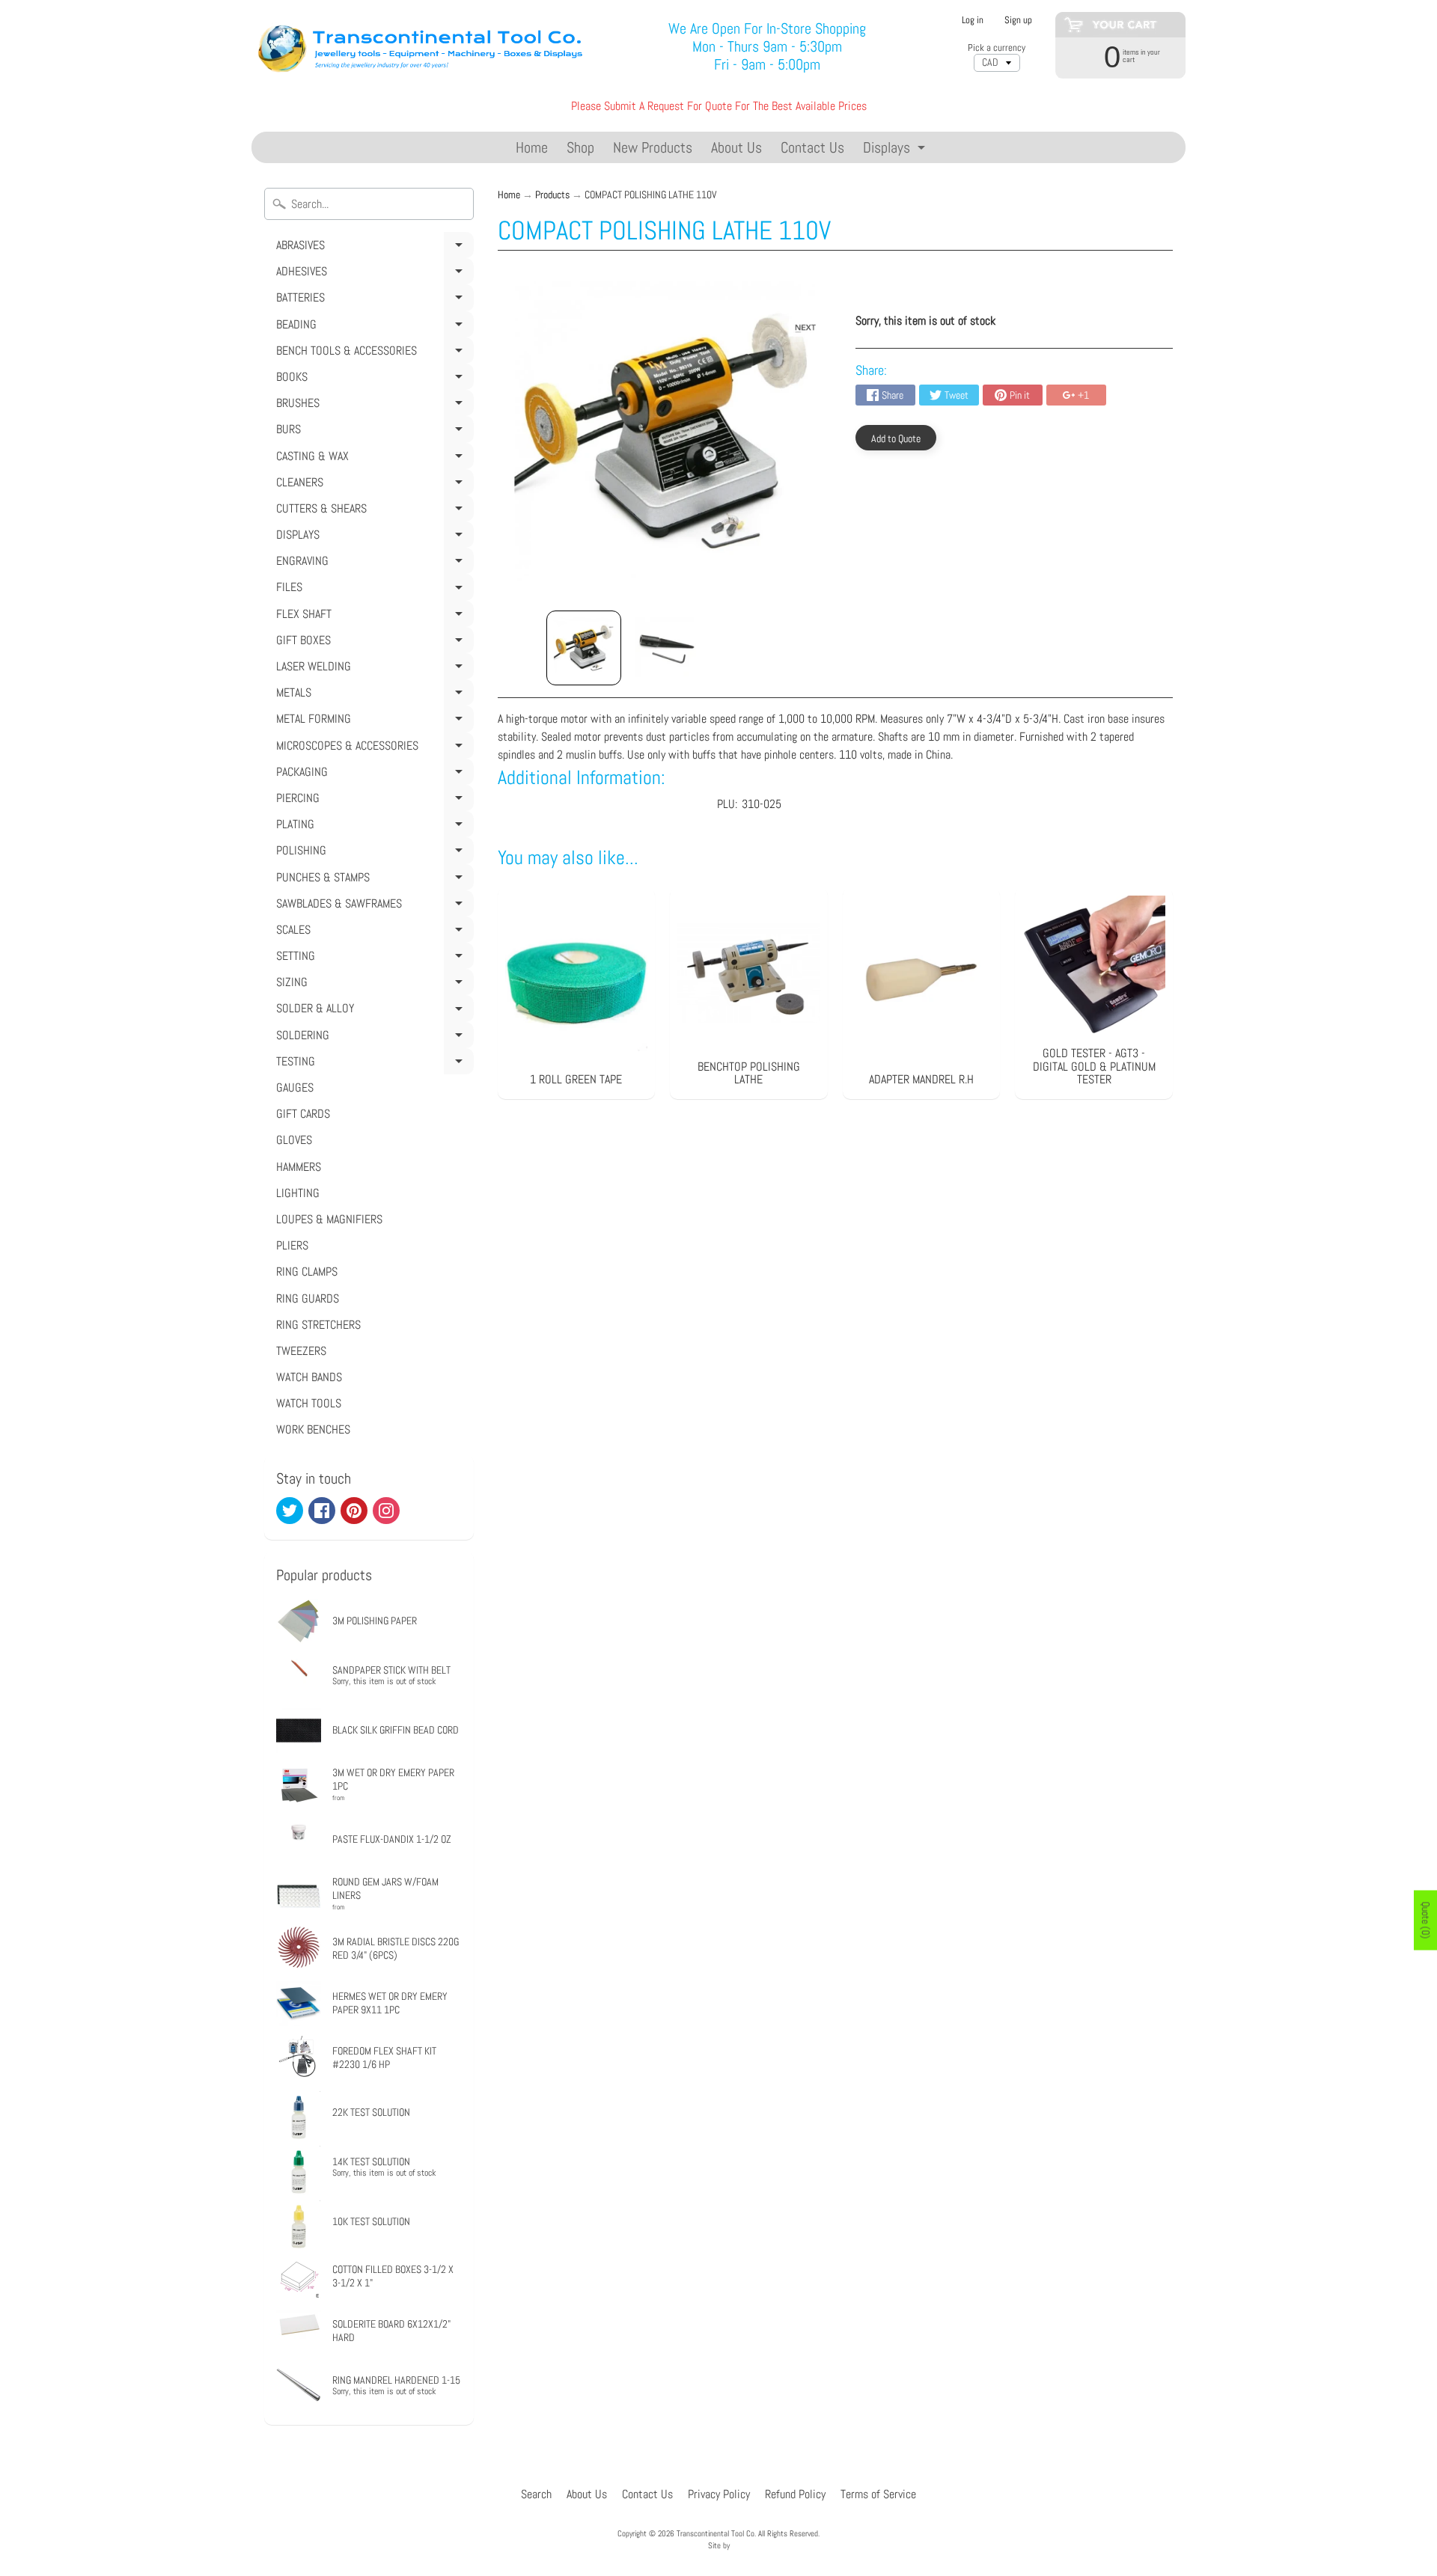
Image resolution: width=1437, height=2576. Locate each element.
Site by (719, 2545)
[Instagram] (386, 1511)
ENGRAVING (373, 563)
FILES (373, 590)
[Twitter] (290, 1511)
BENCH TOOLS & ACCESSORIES (373, 353)
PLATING (373, 827)
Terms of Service (878, 2494)
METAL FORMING (373, 721)
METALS (373, 695)
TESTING (373, 1064)
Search (536, 2494)
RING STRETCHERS (318, 1325)
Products (552, 195)
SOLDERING (373, 1038)
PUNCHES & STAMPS (373, 880)
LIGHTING (298, 1193)
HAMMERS (299, 1167)
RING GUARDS (308, 1298)
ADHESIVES (373, 274)
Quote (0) (1426, 1921)
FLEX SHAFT (373, 617)
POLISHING (373, 853)
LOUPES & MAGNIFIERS (329, 1219)
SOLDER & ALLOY (373, 1011)
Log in (973, 21)
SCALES (373, 932)
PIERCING (373, 801)
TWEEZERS (301, 1351)
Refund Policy (795, 2494)
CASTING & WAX (373, 459)
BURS (373, 432)
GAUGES (295, 1087)
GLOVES (294, 1140)
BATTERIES (373, 300)
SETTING (373, 958)
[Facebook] (322, 1511)
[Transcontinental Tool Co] (423, 47)
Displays (896, 150)
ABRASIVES (373, 248)
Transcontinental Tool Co (716, 2533)
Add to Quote (896, 438)
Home (532, 147)
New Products (653, 147)
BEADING (373, 327)
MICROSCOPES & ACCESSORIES (373, 748)
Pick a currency (997, 48)
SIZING (373, 985)
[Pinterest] (354, 1511)
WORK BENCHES (313, 1429)
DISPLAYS (373, 537)
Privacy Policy (719, 2494)
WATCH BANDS (309, 1377)
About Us (736, 147)
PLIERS (292, 1245)
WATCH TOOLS (309, 1403)
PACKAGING (373, 774)
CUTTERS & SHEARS (373, 511)
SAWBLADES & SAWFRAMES (373, 906)
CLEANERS (373, 485)
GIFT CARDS (303, 1114)
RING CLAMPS (307, 1272)
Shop (580, 147)
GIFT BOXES (373, 643)
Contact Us (812, 147)
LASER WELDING (373, 669)
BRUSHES (373, 406)
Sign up (1018, 21)
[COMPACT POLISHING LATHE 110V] (584, 648)
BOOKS (373, 379)
